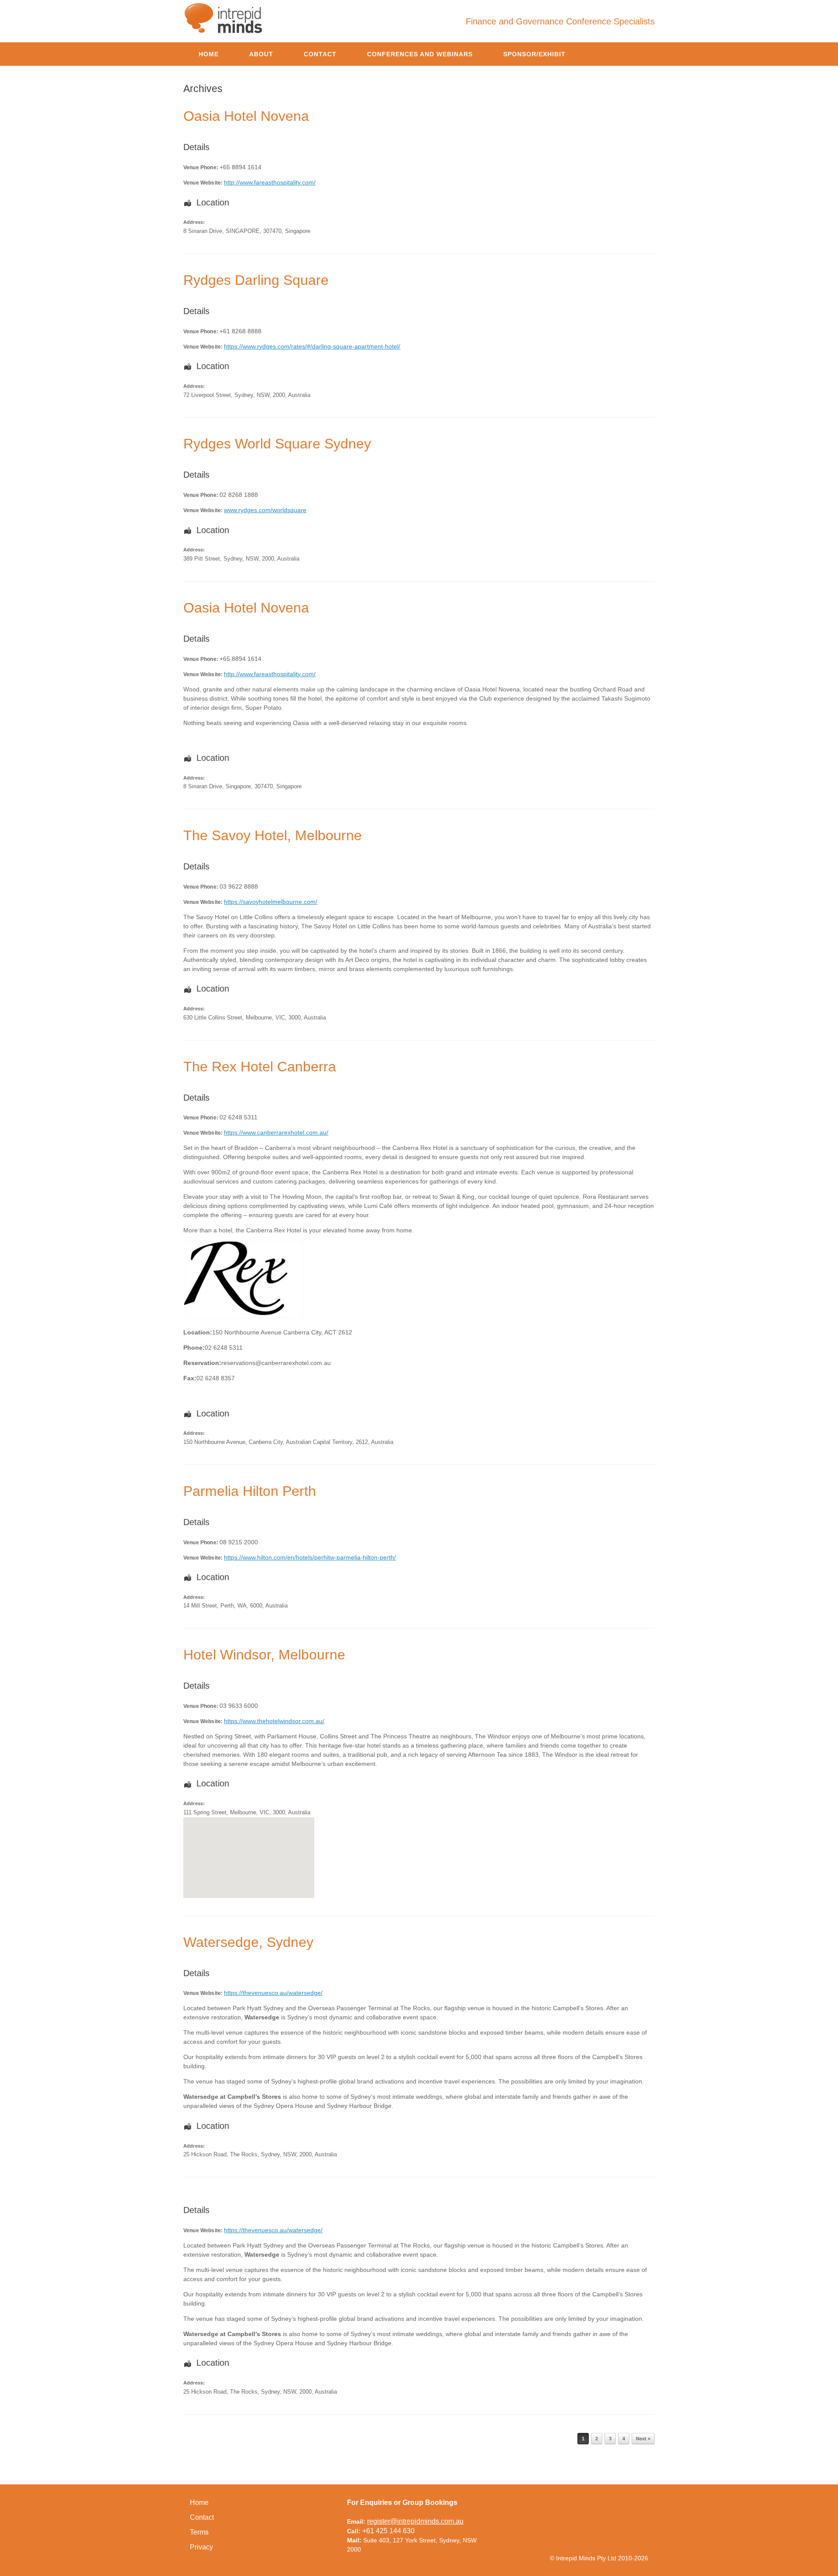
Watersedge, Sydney (248, 1942)
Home (209, 54)
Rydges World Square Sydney (277, 444)
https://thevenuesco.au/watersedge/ (273, 1993)
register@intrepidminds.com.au (415, 2521)
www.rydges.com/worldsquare (265, 510)
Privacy (201, 2547)
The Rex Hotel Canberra (260, 1067)
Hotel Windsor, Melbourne (264, 1655)
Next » (643, 2439)
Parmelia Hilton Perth (250, 1491)
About (261, 54)
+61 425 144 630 (388, 2531)
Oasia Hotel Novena (246, 116)
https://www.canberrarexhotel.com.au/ (276, 1132)
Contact (320, 54)
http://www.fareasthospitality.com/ (270, 182)
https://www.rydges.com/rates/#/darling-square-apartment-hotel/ (312, 346)
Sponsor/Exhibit (534, 54)
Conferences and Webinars (420, 54)
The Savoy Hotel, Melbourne (273, 835)
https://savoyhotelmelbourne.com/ (271, 902)
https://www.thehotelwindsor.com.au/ (274, 1721)
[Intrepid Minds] (224, 18)
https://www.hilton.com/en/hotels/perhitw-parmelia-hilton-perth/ (310, 1557)
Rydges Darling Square (256, 280)
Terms (199, 2532)
